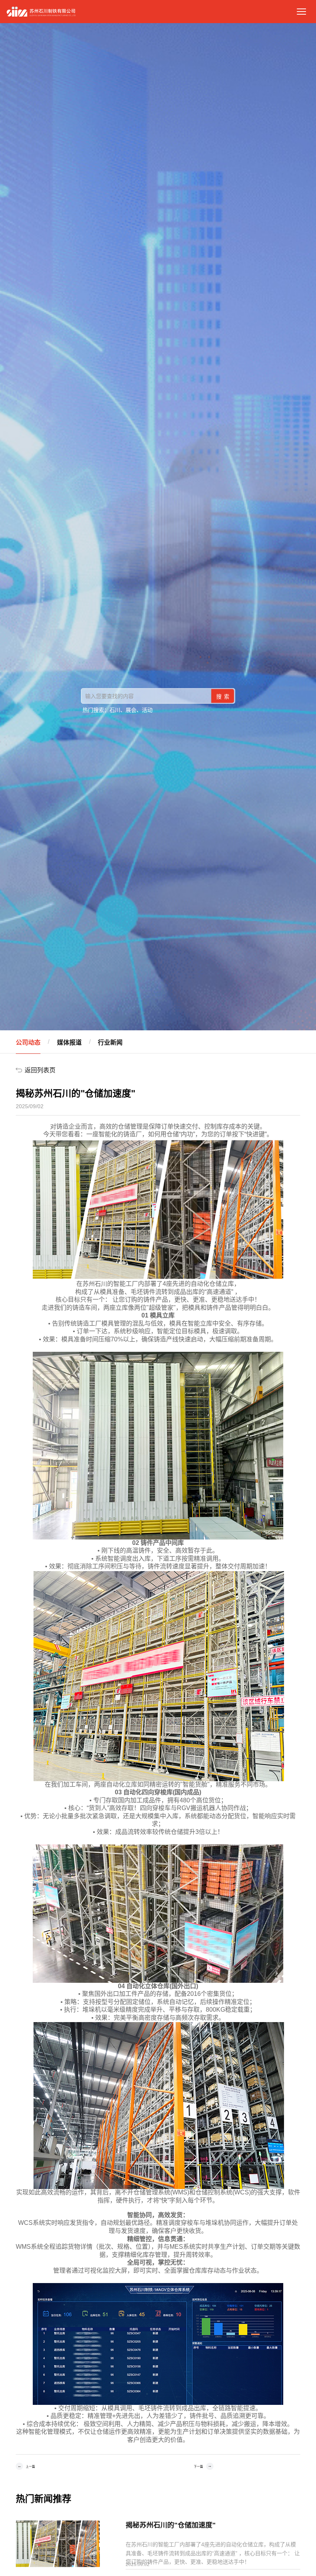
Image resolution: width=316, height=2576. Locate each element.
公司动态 (28, 1042)
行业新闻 (110, 1042)
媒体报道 (69, 1042)
